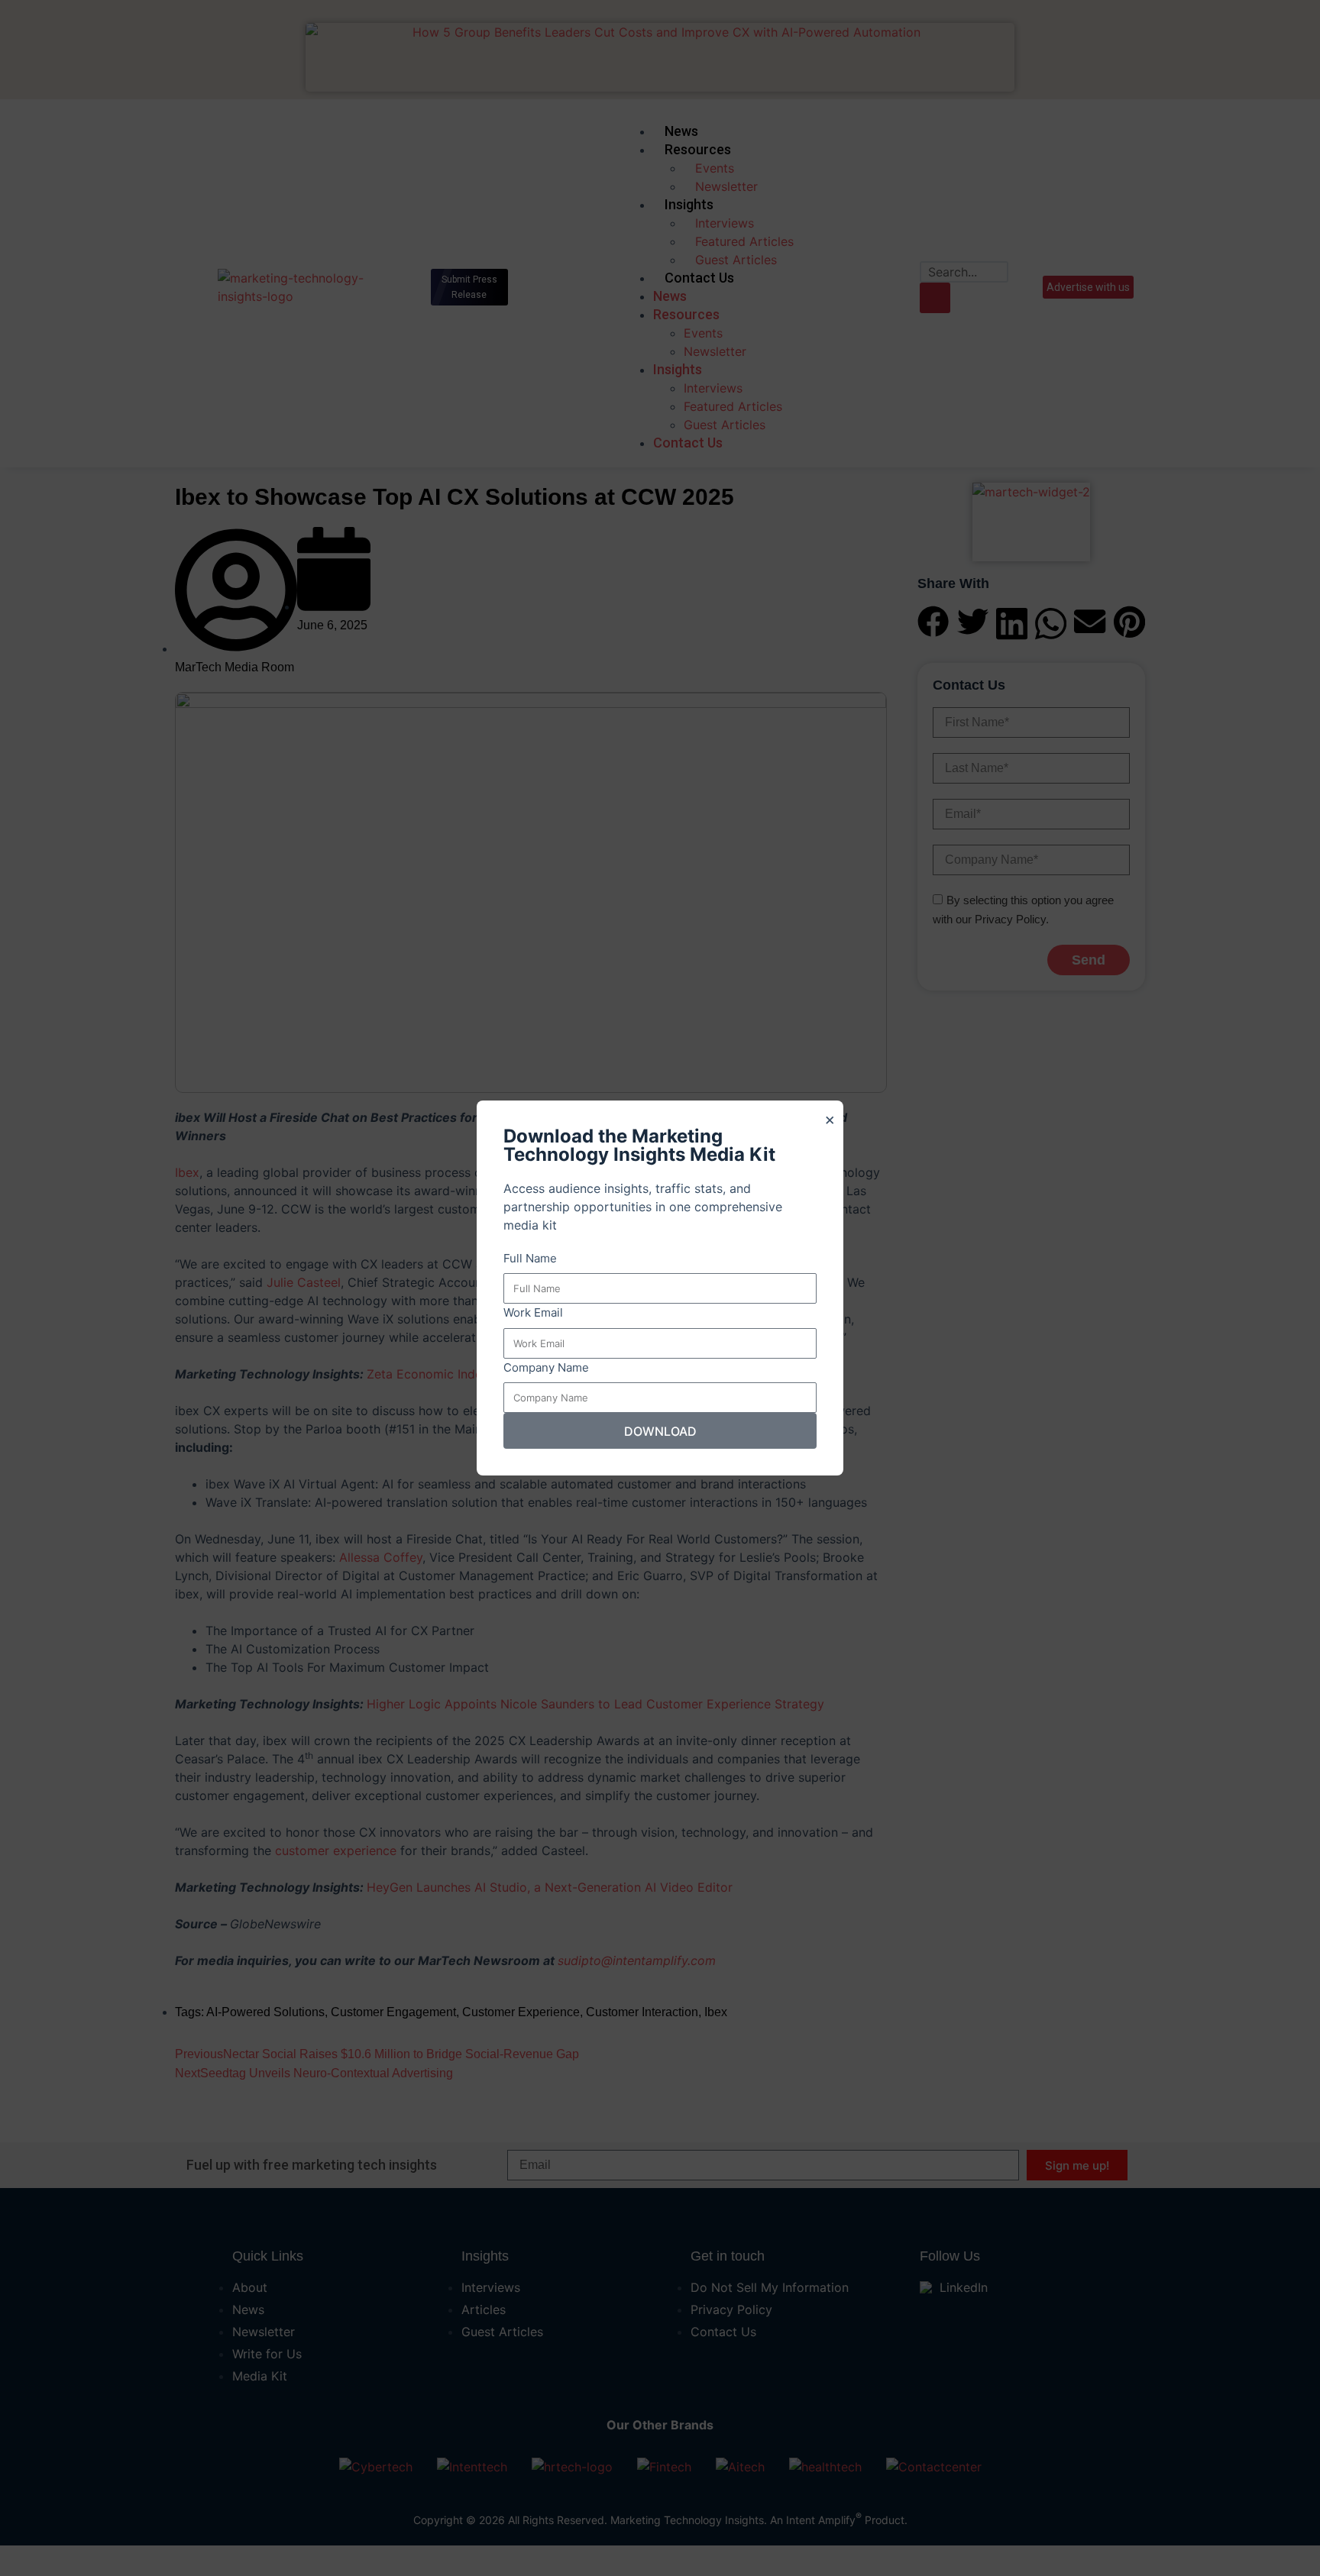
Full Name (530, 1258)
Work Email (533, 1312)
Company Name (546, 1367)
